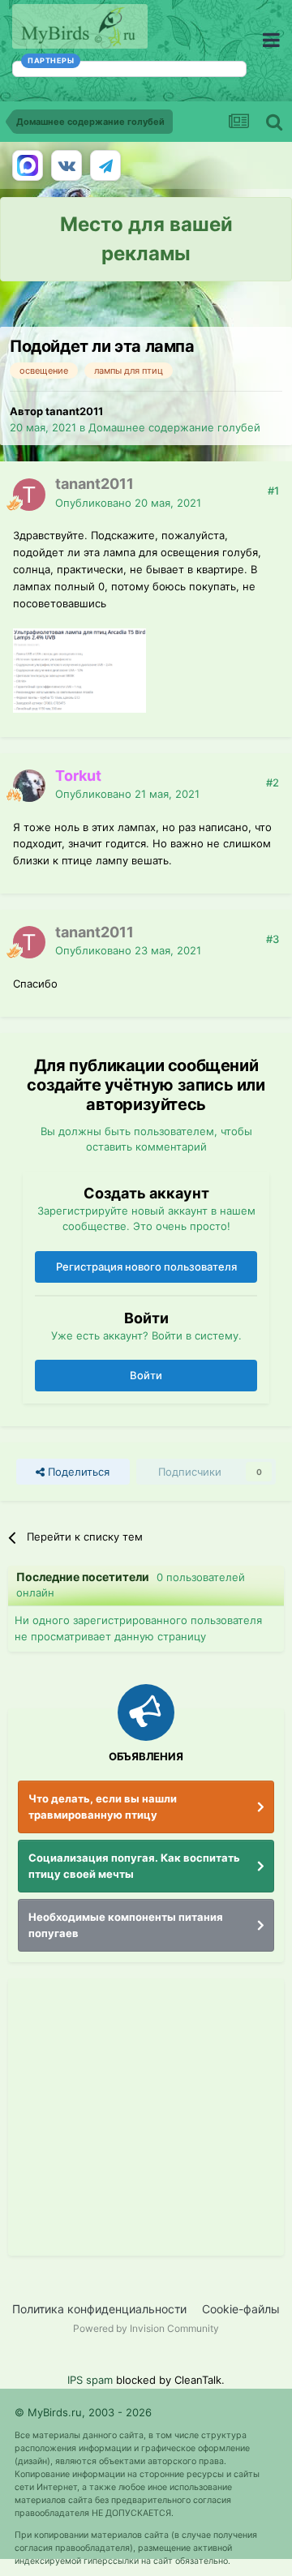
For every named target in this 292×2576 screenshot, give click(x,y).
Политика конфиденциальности (99, 2309)
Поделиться (77, 1472)
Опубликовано (128, 503)
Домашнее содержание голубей (174, 427)
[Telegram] (105, 165)
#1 (273, 491)
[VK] (67, 165)
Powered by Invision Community (146, 2328)
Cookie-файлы (241, 2309)
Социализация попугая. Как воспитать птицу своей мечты (134, 1866)
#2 (273, 782)
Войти (146, 1375)
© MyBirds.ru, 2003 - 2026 (83, 2412)
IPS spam (90, 2380)
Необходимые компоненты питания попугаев (126, 1925)
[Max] (28, 165)
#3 (273, 939)
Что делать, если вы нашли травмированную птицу (103, 1807)
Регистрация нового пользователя (146, 1267)
